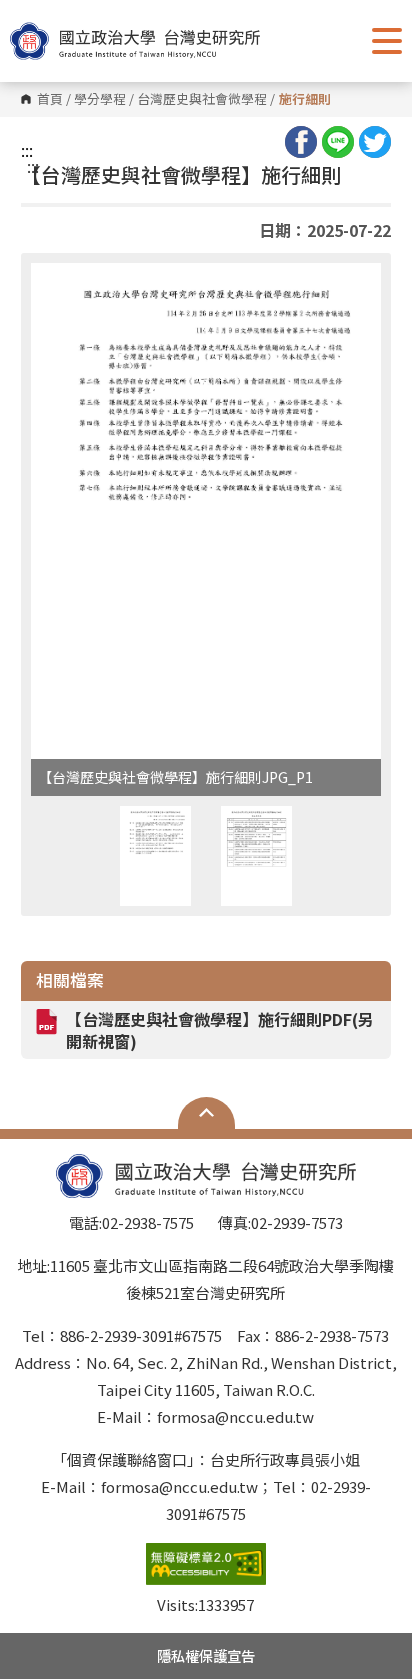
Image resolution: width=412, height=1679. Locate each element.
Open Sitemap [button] (206, 1113)
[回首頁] (135, 41)
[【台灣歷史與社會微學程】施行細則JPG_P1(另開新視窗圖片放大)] (206, 511)
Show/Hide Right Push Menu (387, 41)
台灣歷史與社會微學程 (202, 99)
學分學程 (100, 99)
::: (27, 150)
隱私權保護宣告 (206, 1655)
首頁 (50, 99)
